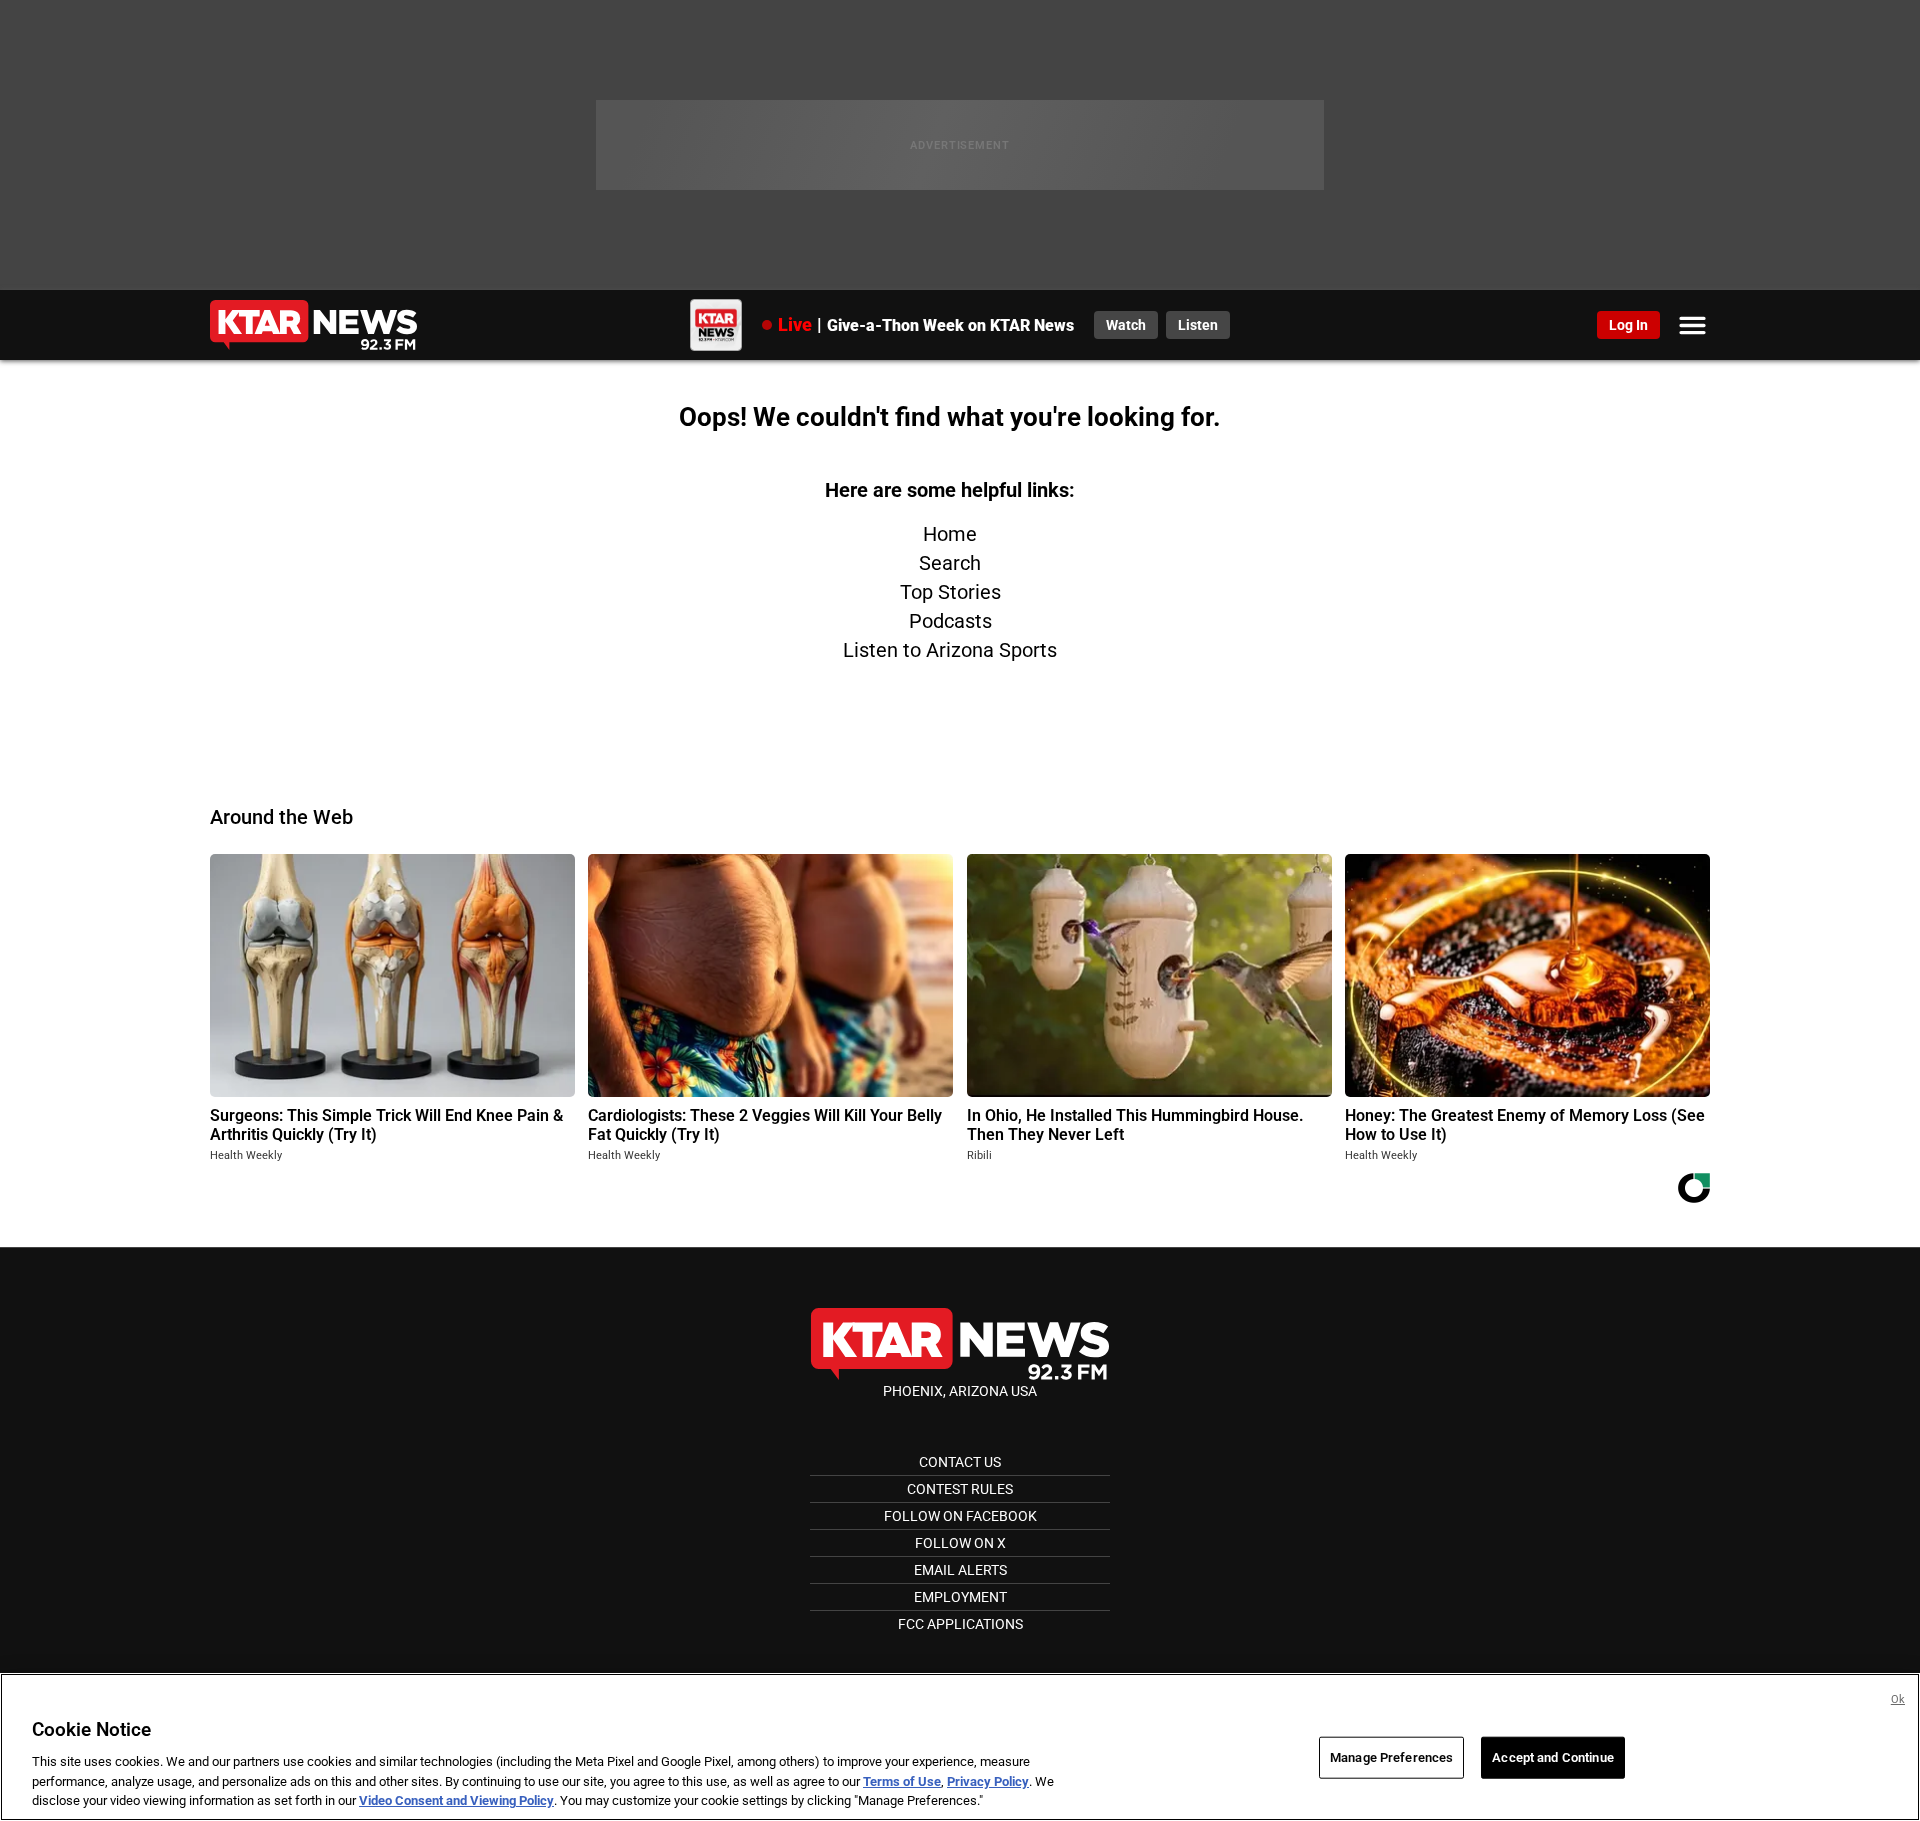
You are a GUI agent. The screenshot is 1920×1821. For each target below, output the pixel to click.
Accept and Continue (1552, 1757)
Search (950, 563)
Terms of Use (902, 1781)
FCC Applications (960, 1624)
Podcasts (950, 621)
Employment (960, 1597)
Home (950, 534)
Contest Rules (960, 1489)
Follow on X (960, 1543)
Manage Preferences (1391, 1757)
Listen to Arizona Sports (950, 650)
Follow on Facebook (960, 1516)
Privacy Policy (988, 1781)
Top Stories (950, 592)
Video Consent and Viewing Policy (456, 1800)
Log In (1628, 325)
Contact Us (960, 1462)
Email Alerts (960, 1570)
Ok (1898, 1699)
